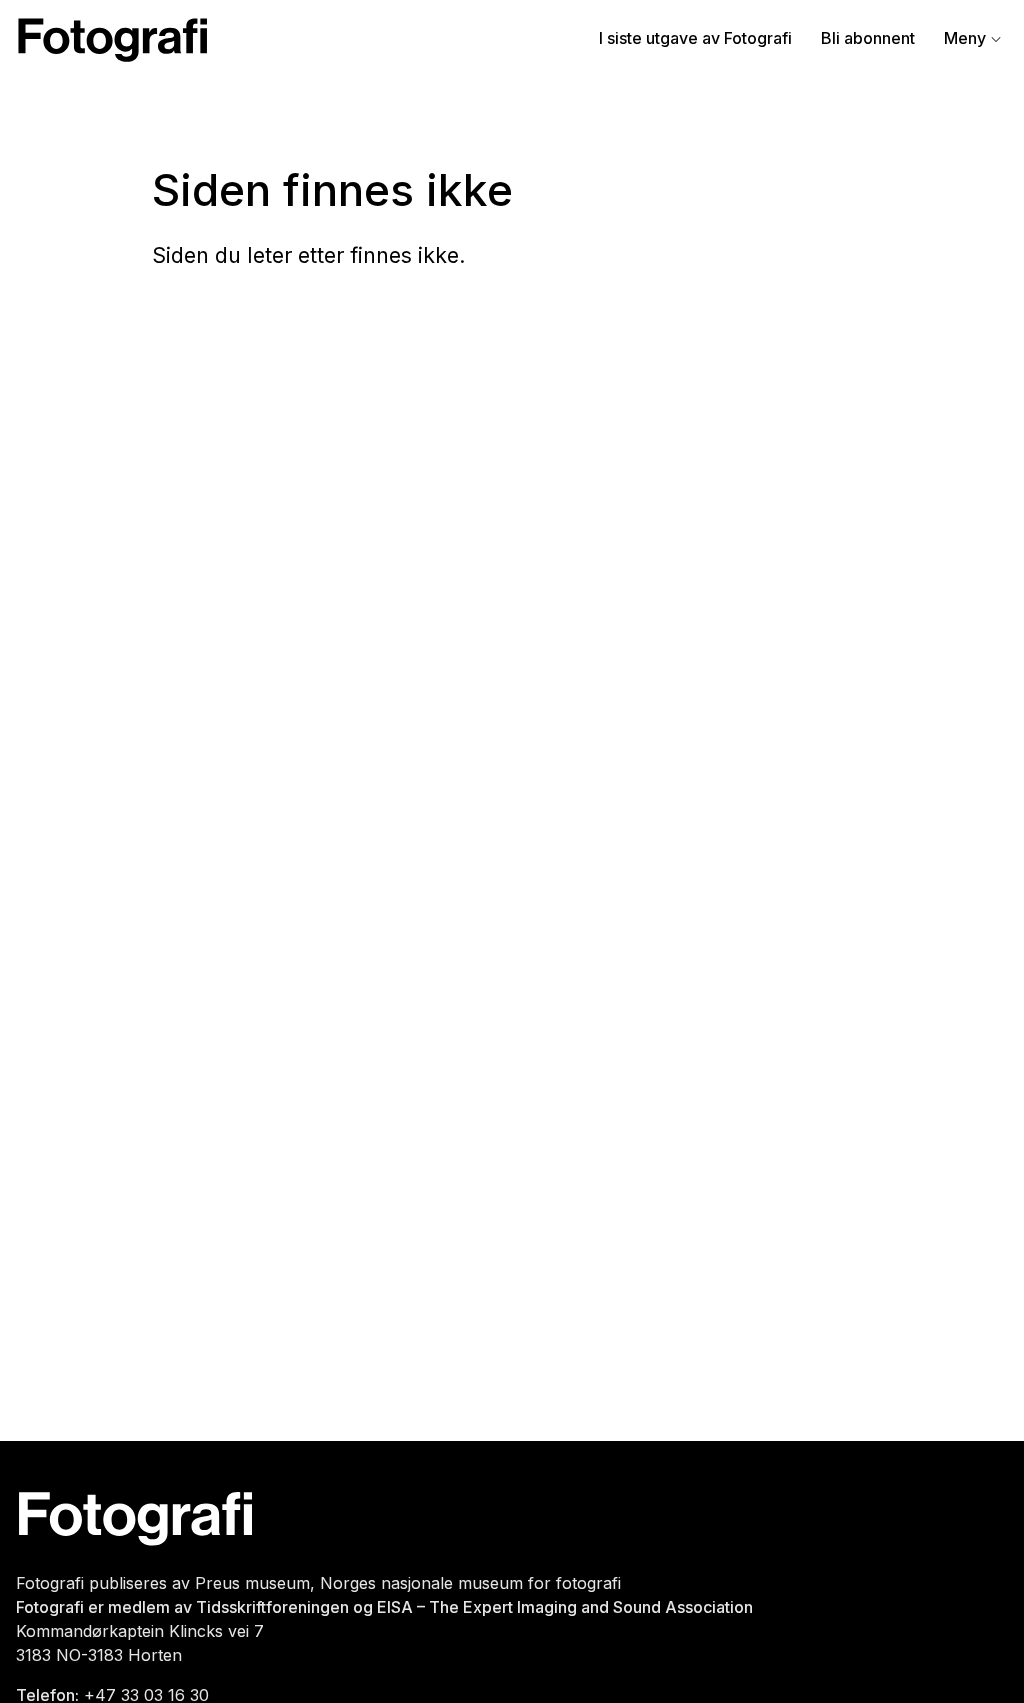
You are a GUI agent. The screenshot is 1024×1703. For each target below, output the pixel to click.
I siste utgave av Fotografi (695, 38)
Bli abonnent (868, 38)
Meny (965, 38)
